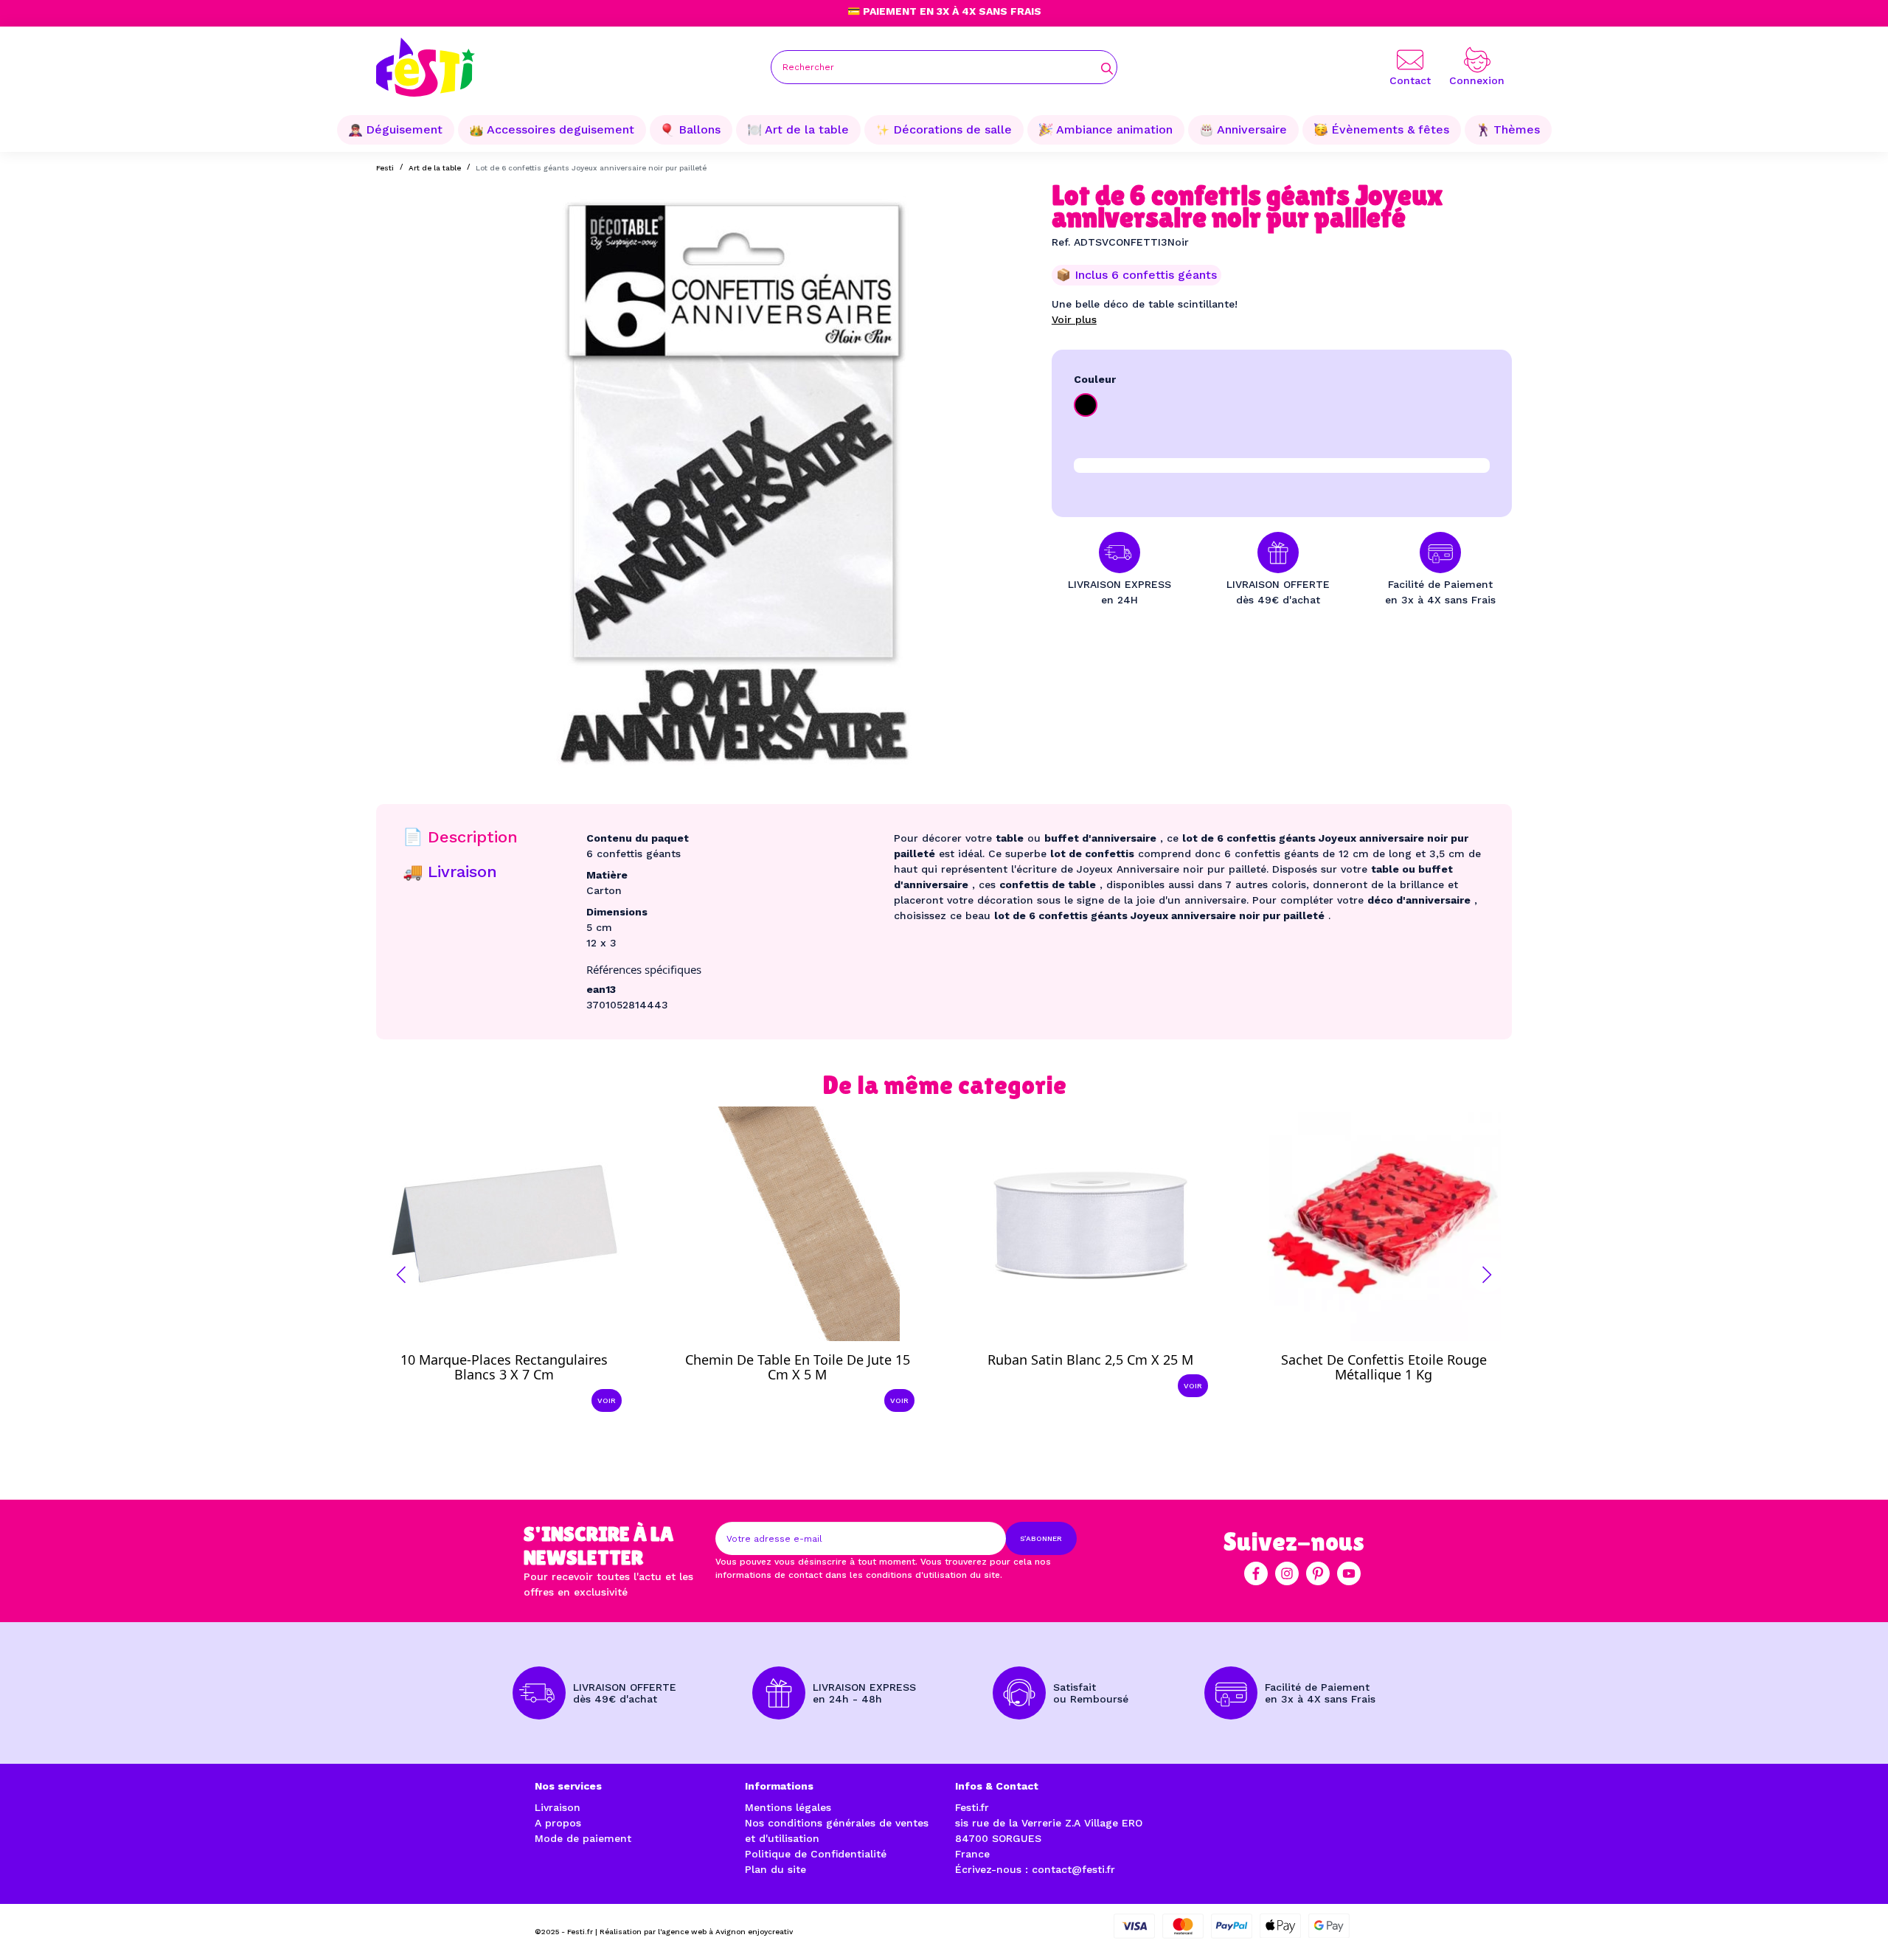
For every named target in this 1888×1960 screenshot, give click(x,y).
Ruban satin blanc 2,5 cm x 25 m (1090, 1360)
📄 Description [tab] (460, 837)
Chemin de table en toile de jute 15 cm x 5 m (798, 1367)
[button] (401, 1275)
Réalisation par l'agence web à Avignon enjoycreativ (696, 1932)
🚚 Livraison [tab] (450, 872)
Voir (607, 1400)
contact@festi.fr (1073, 1869)
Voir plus (1074, 319)
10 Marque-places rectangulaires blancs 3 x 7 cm (504, 1367)
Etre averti (1397, 1363)
